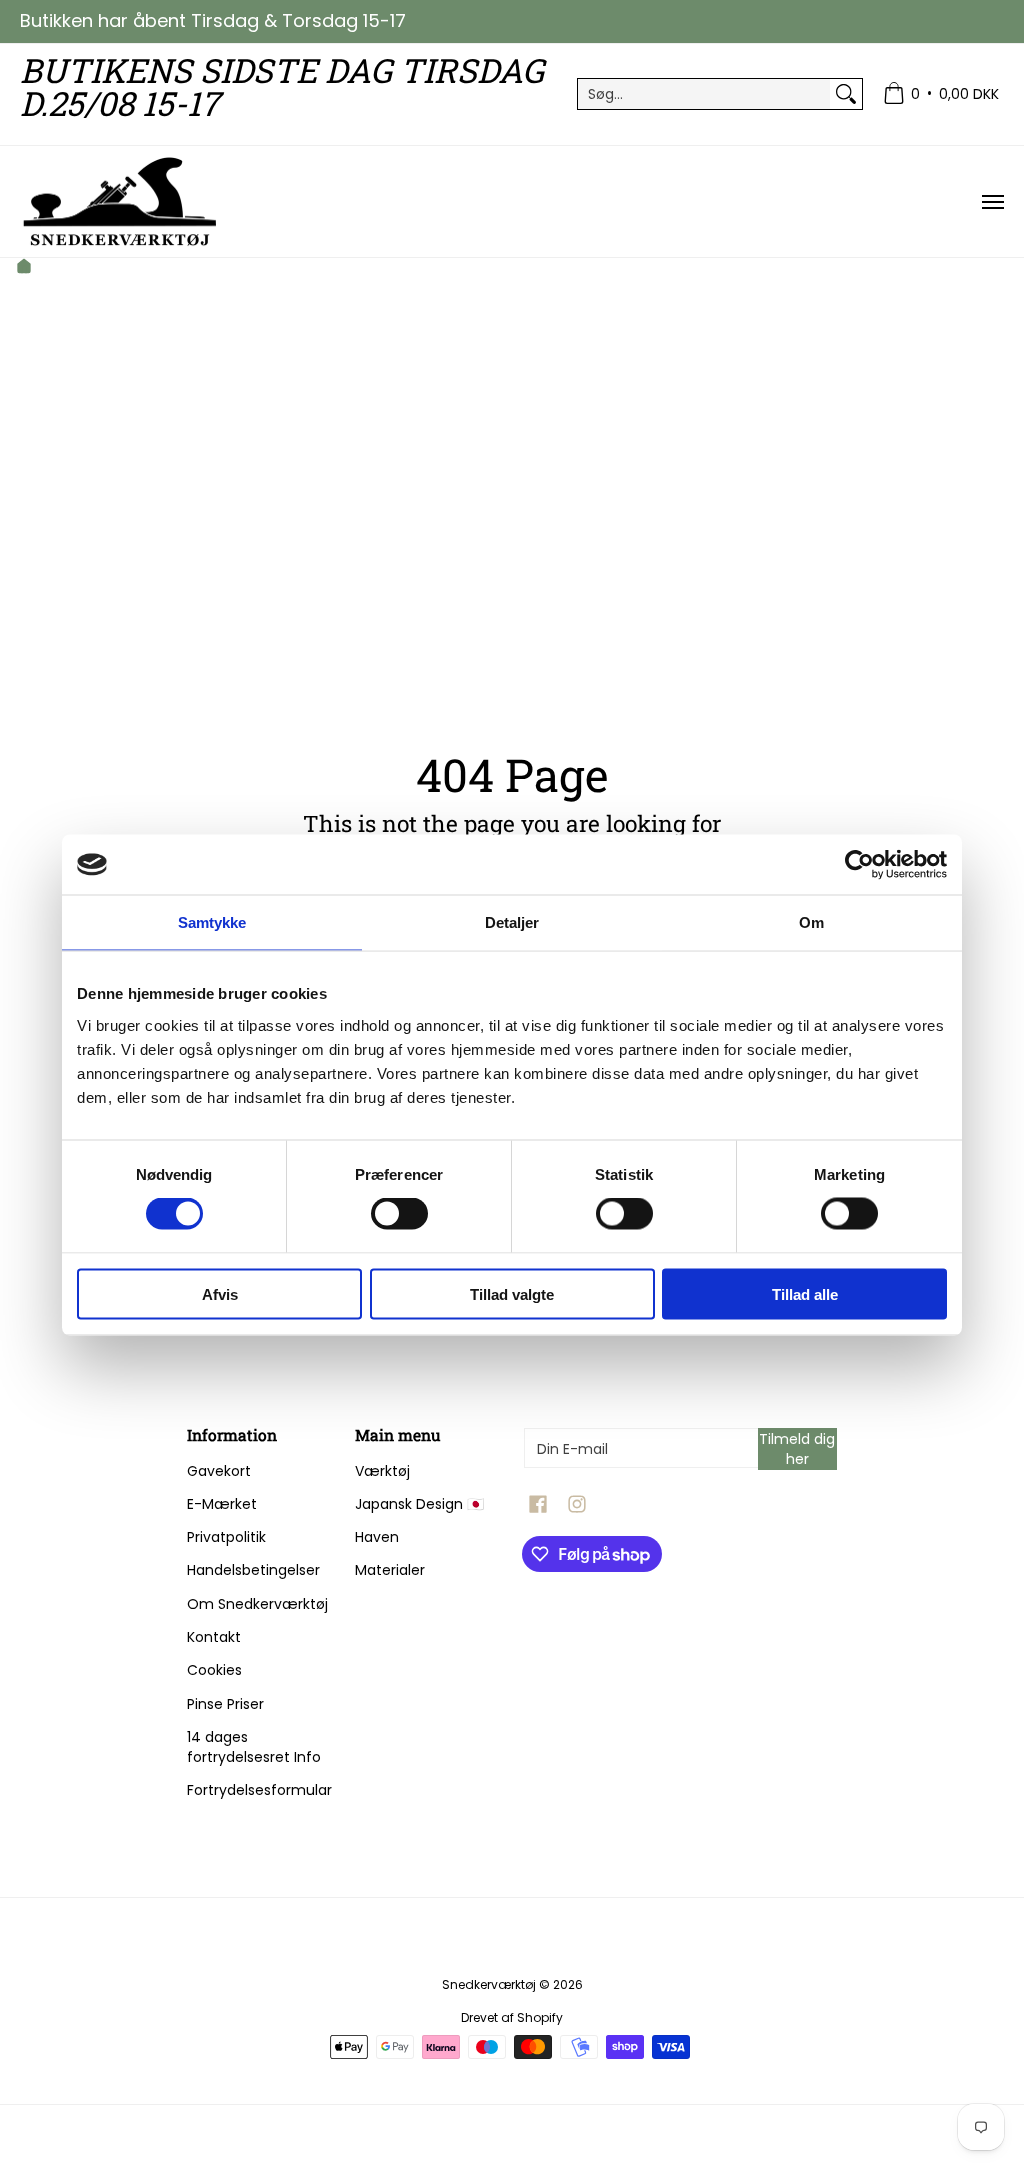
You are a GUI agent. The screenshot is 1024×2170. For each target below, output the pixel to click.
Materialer (390, 1570)
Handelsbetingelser (253, 1570)
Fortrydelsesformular (259, 1790)
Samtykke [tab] (212, 922)
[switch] (399, 1214)
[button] (538, 1504)
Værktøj (382, 1471)
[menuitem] (941, 95)
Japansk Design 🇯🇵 (419, 1504)
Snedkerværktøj (489, 1984)
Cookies (214, 1670)
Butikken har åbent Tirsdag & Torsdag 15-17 (213, 20)
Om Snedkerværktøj (257, 1604)
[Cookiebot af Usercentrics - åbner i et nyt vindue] (859, 865)
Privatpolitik (226, 1537)
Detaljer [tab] (512, 922)
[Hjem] (24, 268)
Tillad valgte (512, 1293)
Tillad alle (805, 1293)
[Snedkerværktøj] (120, 201)
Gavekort (219, 1471)
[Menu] (992, 201)
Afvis (220, 1293)
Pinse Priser (225, 1704)
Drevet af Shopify (512, 2017)
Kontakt (214, 1637)
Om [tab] (811, 922)
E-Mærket (222, 1504)
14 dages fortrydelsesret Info (254, 1747)
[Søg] (846, 94)
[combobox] (704, 94)
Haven (377, 1537)
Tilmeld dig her (797, 1449)
